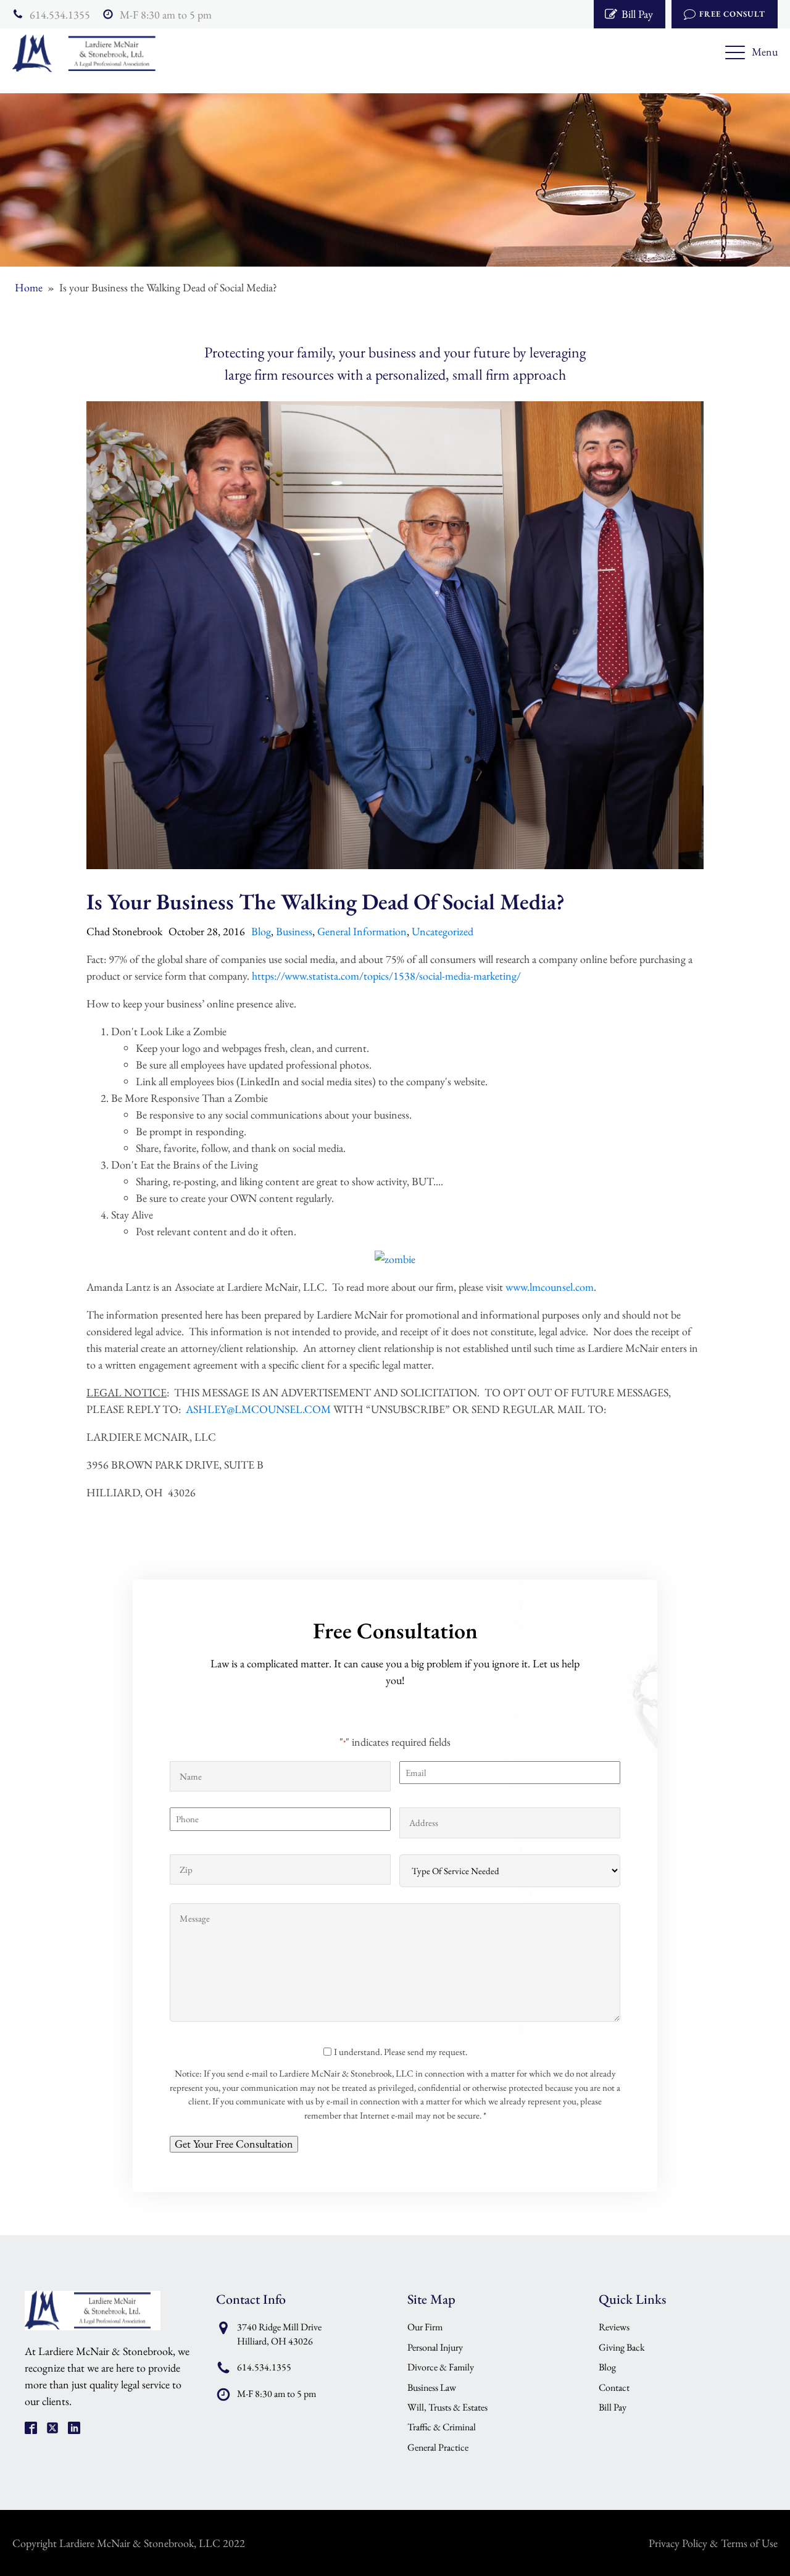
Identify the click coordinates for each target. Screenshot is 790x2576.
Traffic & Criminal (442, 2427)
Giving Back (622, 2347)
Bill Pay (613, 2407)
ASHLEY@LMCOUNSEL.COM (258, 1409)
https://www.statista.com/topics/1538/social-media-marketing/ (386, 976)
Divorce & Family (441, 2367)
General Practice (438, 2447)
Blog (261, 931)
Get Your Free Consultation (234, 2144)
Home (29, 287)
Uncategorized (443, 931)
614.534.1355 (60, 15)
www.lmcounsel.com (550, 1287)
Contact (614, 2387)
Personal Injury (435, 2347)
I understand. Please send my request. (401, 2052)
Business (294, 931)
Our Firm (425, 2327)
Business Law (432, 2387)
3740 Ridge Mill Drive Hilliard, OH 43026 (279, 2334)
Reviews (614, 2327)
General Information (362, 931)
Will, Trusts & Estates (447, 2407)
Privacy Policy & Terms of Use (713, 2543)
